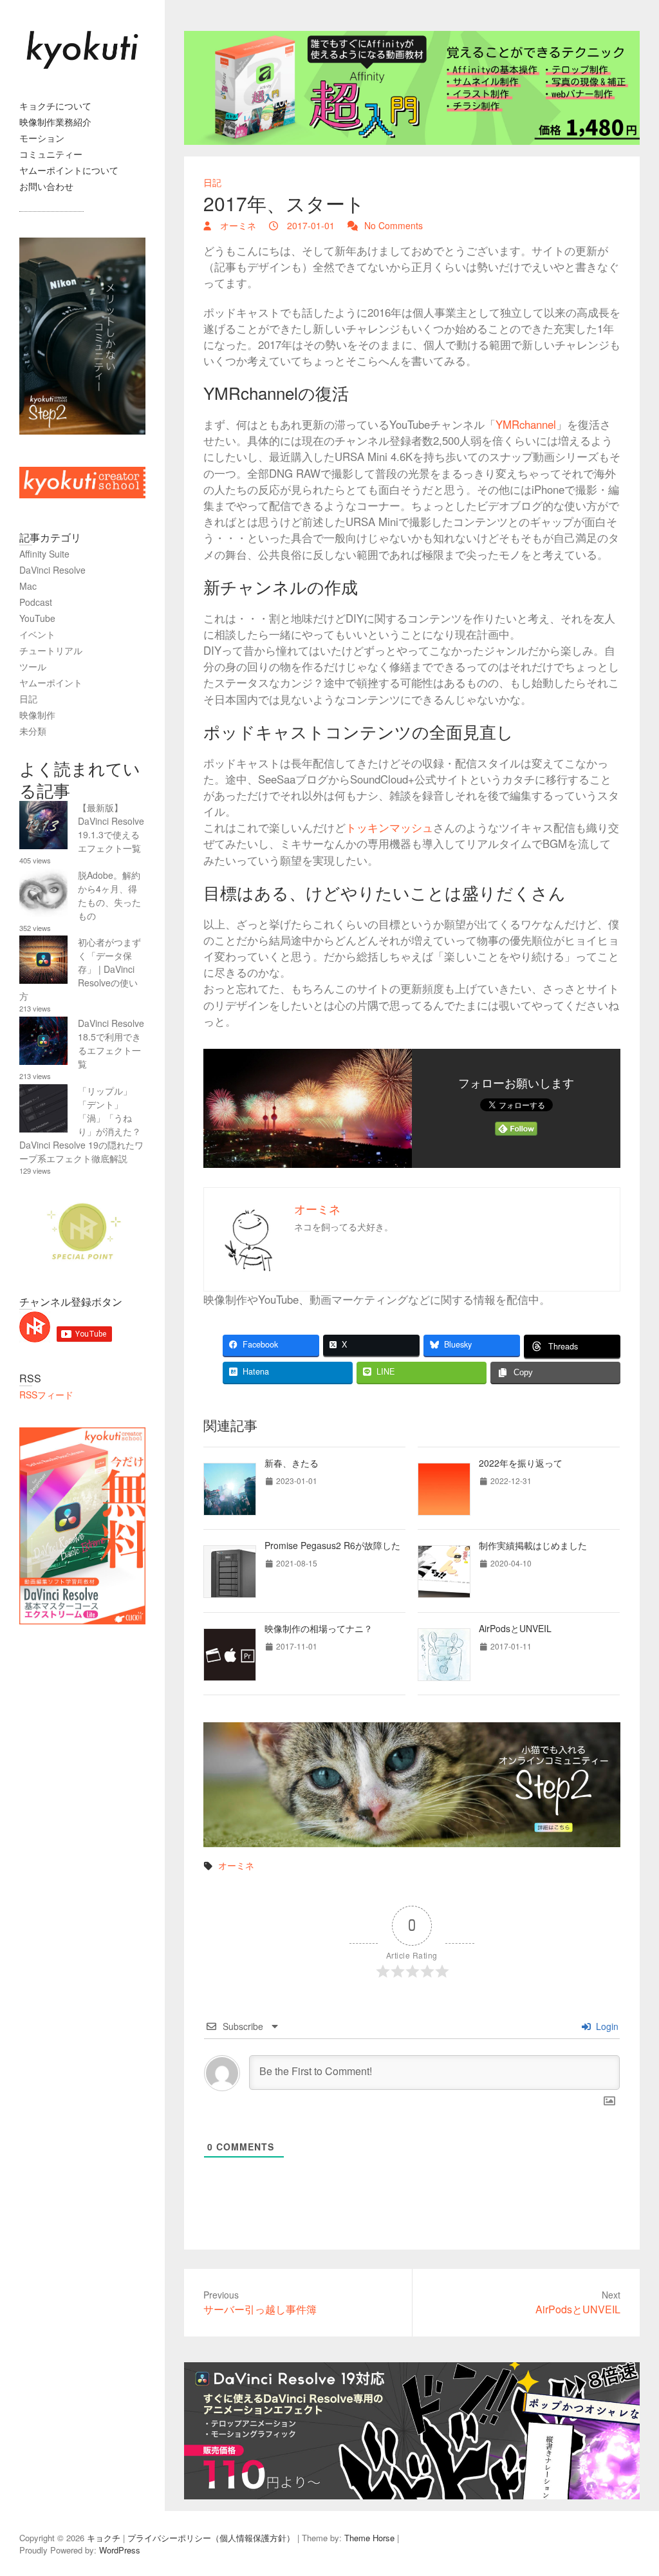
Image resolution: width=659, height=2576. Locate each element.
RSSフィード (46, 1395)
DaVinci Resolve (52, 570)
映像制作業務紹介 (55, 122)
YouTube (37, 618)
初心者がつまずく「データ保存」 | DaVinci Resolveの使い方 (80, 969)
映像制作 (37, 715)
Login (606, 2026)
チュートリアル (51, 650)
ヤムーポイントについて (69, 170)
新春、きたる (292, 1463)
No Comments (394, 225)
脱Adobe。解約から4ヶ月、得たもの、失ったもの (109, 895)
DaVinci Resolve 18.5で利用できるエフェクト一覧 (111, 1043)
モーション (42, 138)
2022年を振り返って (521, 1463)
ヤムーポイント (51, 682)
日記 (212, 182)
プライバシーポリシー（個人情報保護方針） (211, 2538)
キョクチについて (55, 106)
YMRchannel (526, 424)
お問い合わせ (46, 186)
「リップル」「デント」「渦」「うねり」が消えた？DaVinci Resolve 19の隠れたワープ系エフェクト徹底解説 (81, 1124)
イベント (37, 634)
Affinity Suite (44, 554)
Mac (28, 586)
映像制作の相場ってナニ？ (319, 1628)
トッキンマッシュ (389, 827)
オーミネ (237, 225)
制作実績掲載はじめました (533, 1545)
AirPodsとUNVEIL (515, 1628)
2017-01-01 (310, 225)
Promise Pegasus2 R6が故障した (332, 1545)
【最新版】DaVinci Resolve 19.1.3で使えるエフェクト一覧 (111, 828)
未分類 (33, 731)
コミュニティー (51, 154)
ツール (33, 666)
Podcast (36, 602)
